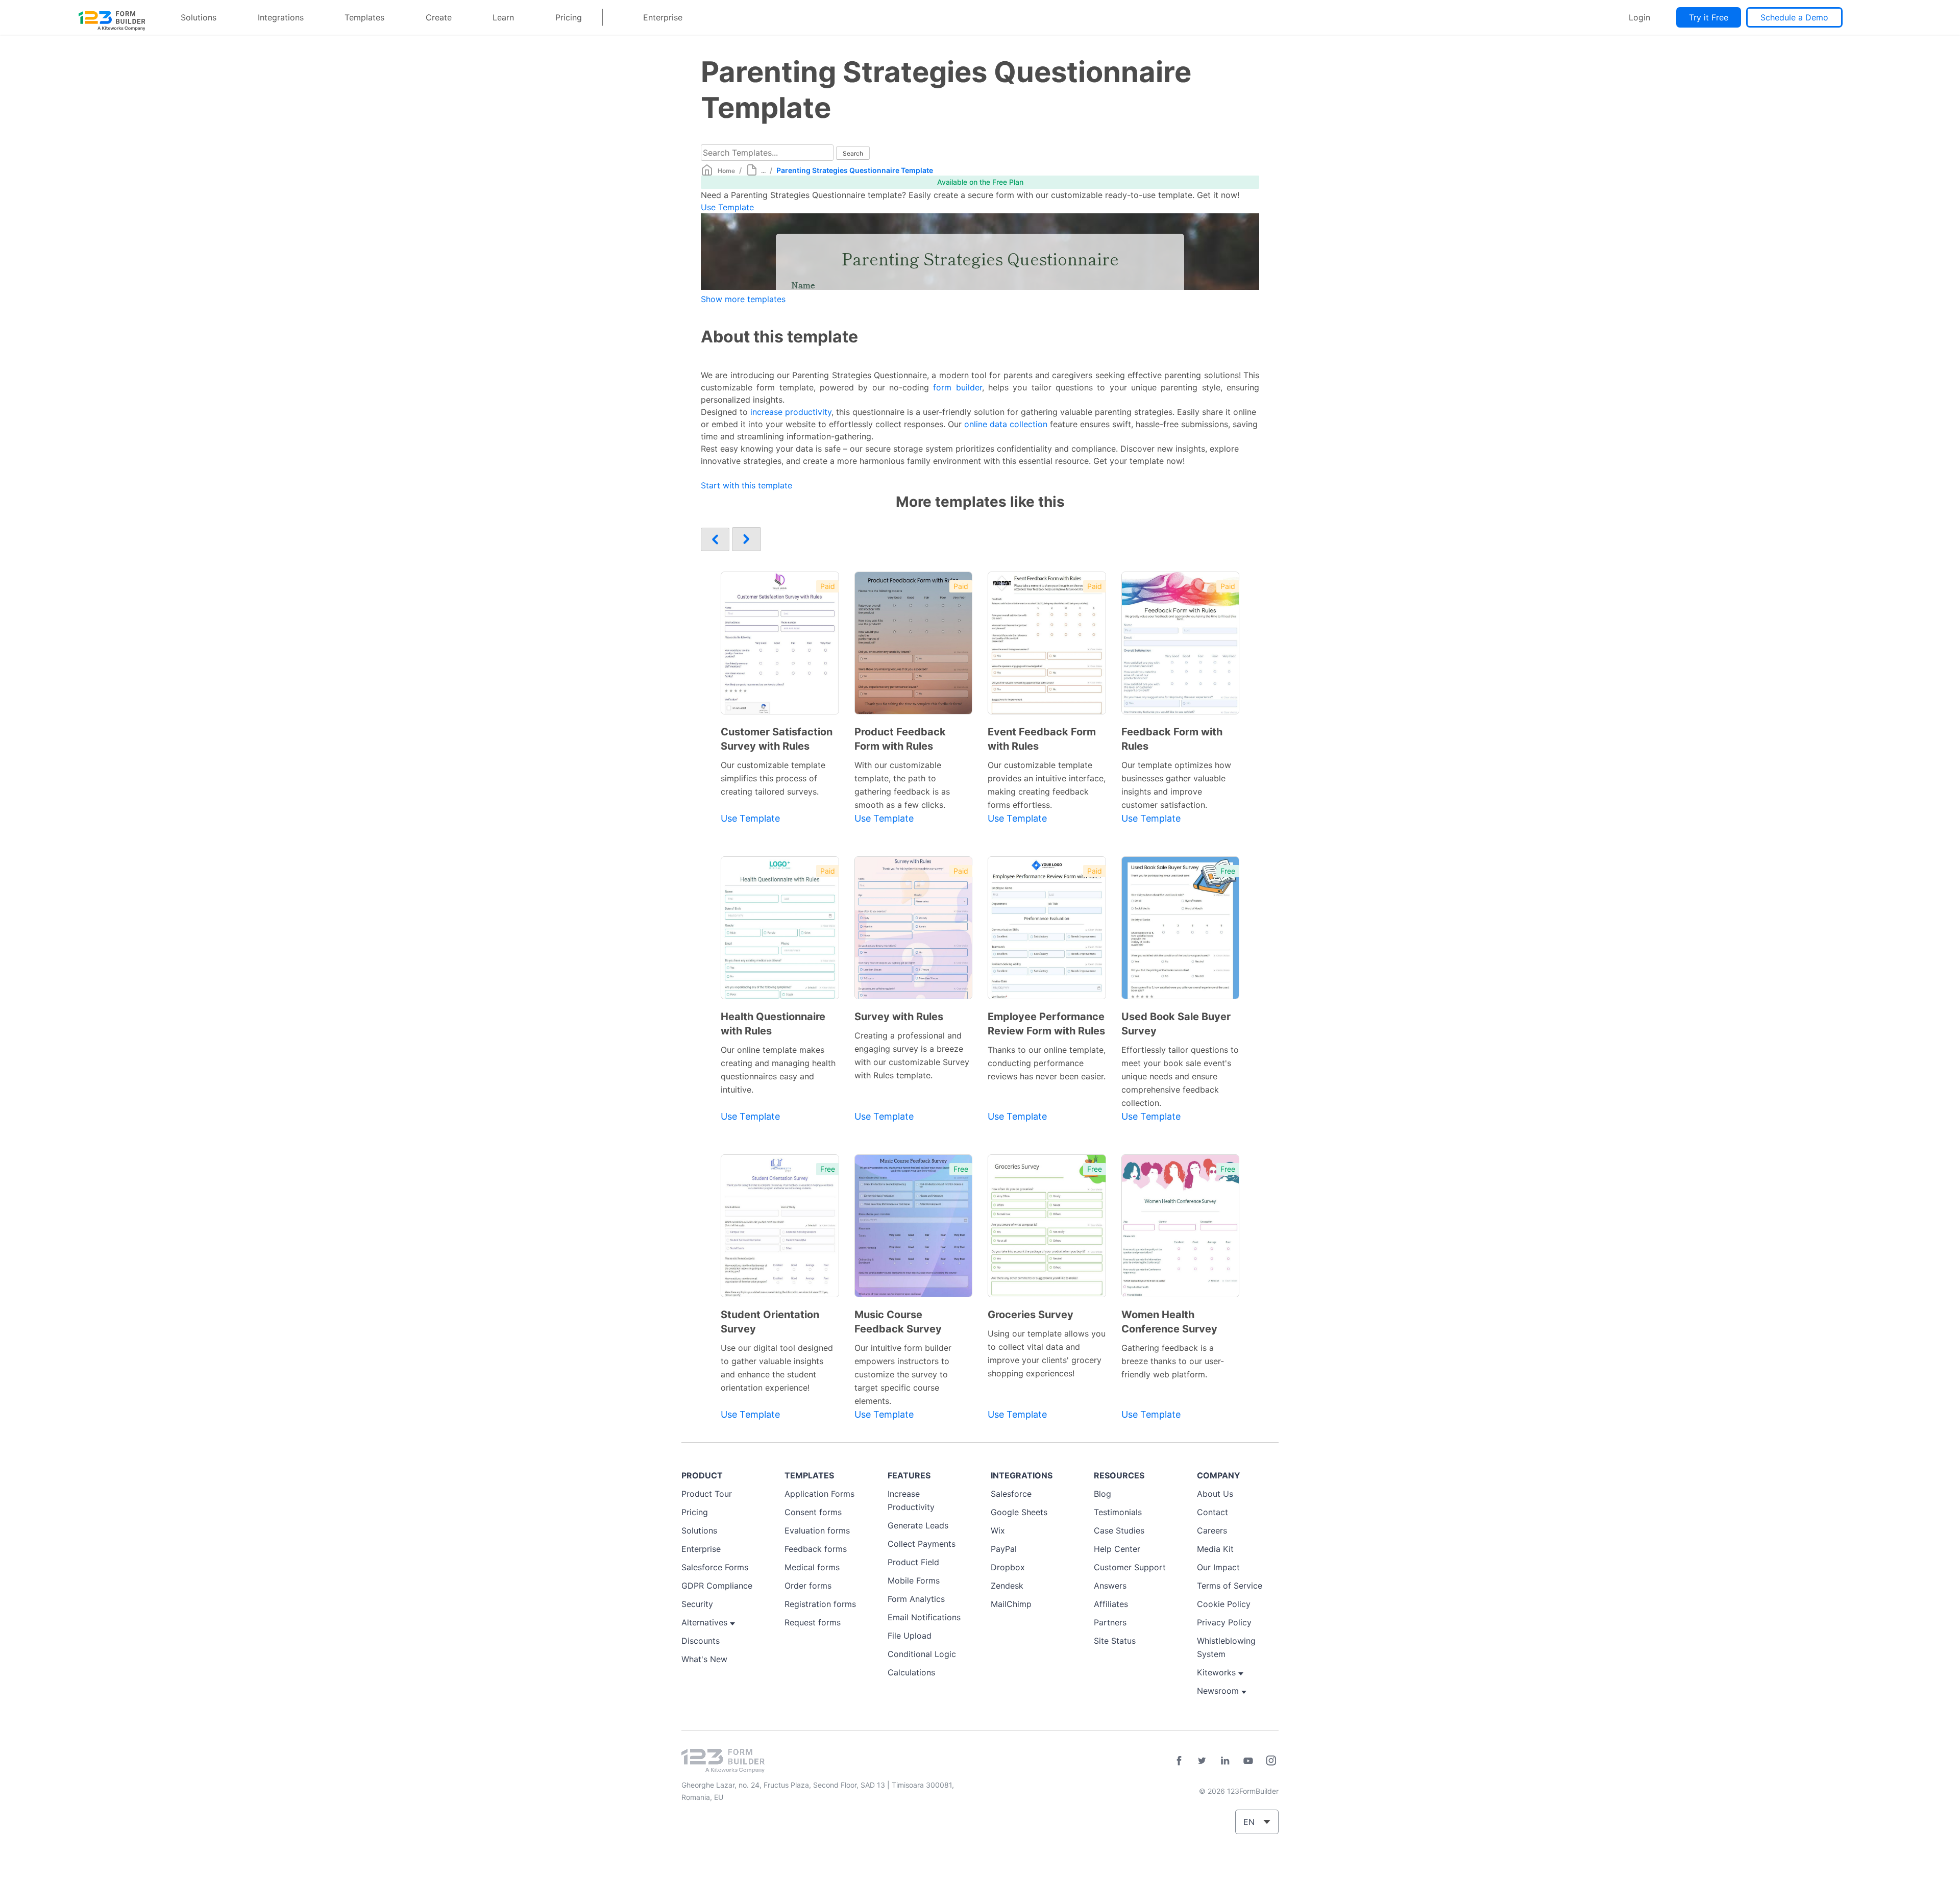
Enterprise (663, 17)
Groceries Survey (1031, 1315)
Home (726, 171)
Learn (503, 17)
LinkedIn (1225, 1761)
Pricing (569, 17)
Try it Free (1709, 17)
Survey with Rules (899, 1017)
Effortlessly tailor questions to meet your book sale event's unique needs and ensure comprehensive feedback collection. (1180, 1076)
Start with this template (746, 485)
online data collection (1006, 424)
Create (439, 17)
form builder (957, 387)
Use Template (727, 207)
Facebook (1179, 1761)
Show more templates (743, 299)
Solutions (199, 17)
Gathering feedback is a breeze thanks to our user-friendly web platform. (1173, 1361)
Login (1639, 17)
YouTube (1248, 1761)
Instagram (1271, 1761)
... (763, 171)
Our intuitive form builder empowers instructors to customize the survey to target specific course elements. (903, 1374)
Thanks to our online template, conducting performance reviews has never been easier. (1047, 1063)
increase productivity (791, 412)
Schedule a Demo (1794, 17)
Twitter (1202, 1761)
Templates (364, 17)
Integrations (281, 17)
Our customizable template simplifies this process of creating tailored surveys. (773, 778)
